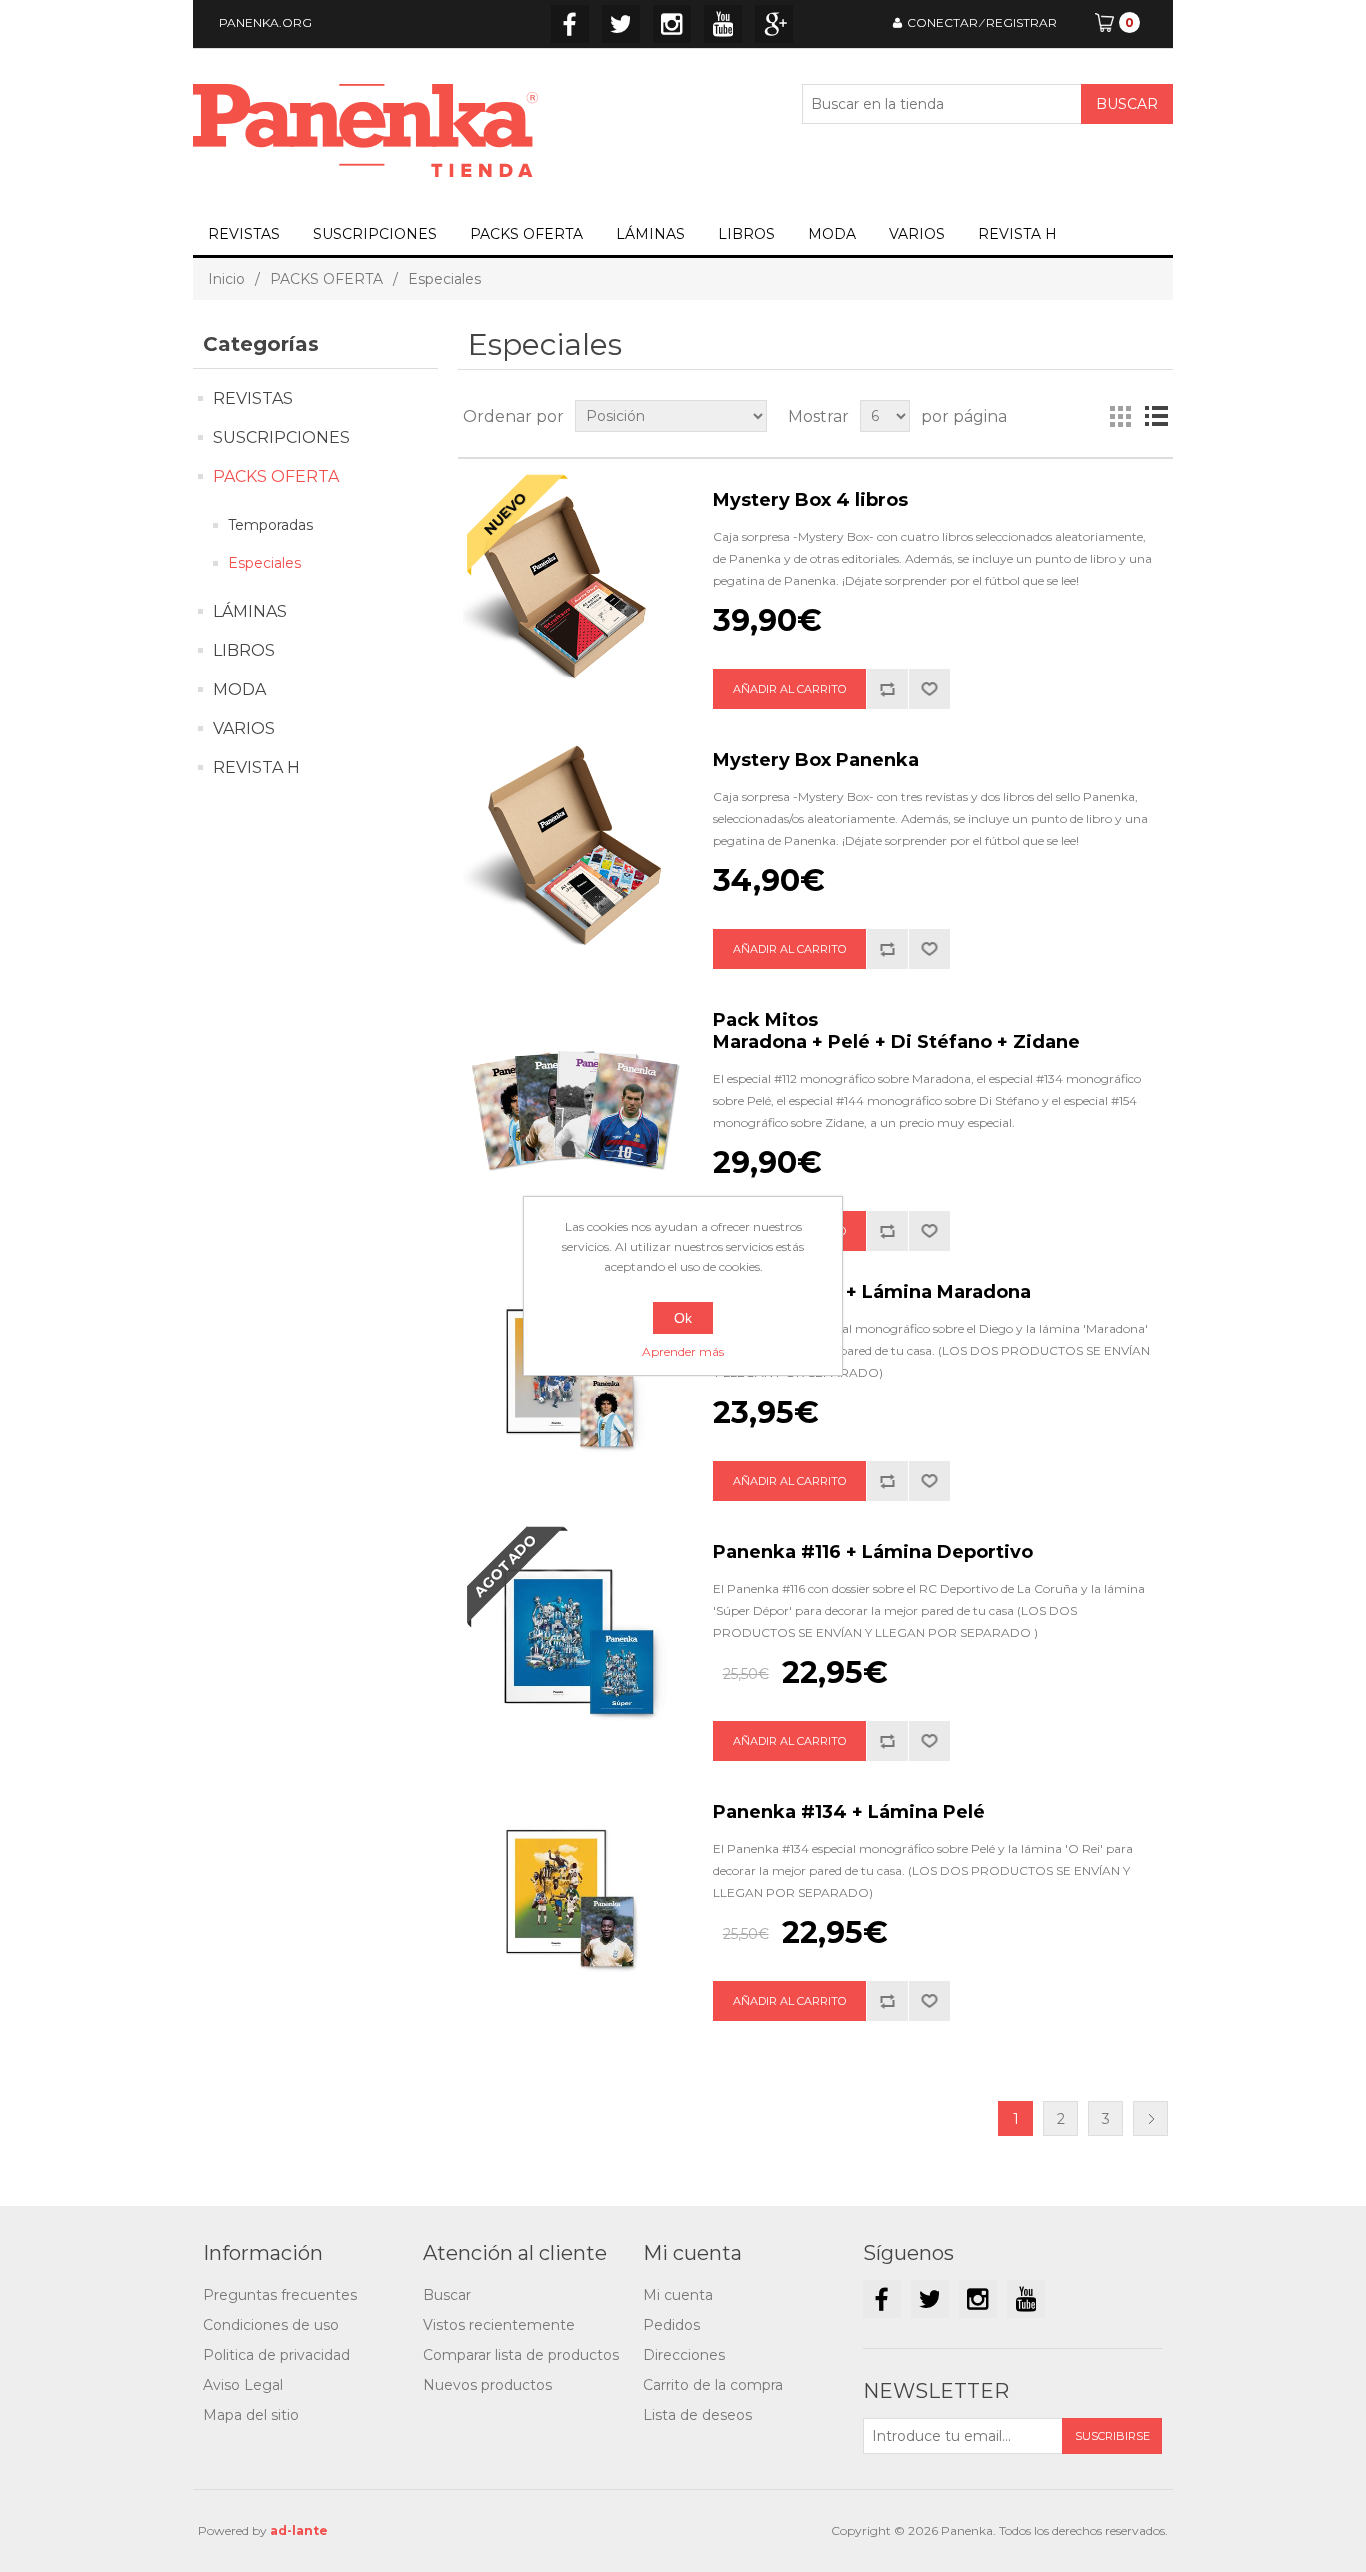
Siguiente (1150, 2118)
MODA (832, 234)
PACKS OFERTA (526, 234)
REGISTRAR (1021, 22)
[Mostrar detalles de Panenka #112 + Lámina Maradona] (573, 1381)
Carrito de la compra (713, 2385)
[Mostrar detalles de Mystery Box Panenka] (573, 849)
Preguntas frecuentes (280, 2295)
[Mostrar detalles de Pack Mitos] (573, 1109)
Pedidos (671, 2325)
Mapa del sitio (251, 2415)
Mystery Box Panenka (816, 760)
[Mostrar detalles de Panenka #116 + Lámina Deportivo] (573, 1641)
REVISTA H (1017, 234)
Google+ (774, 24)
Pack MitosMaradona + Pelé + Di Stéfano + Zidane (896, 1031)
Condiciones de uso (271, 2325)
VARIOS (917, 234)
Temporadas (270, 525)
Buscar (447, 2295)
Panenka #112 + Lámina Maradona (872, 1292)
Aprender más (683, 1351)
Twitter (621, 24)
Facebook (570, 24)
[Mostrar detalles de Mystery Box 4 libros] (573, 589)
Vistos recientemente (499, 2325)
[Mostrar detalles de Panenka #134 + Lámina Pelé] (573, 1901)
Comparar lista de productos (521, 2355)
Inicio (226, 279)
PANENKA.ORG (265, 22)
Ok (683, 1318)
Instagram (672, 24)
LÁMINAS (650, 234)
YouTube (723, 24)
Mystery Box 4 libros (810, 500)
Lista (1156, 416)
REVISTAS (244, 234)
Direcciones (684, 2355)
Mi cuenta (678, 2295)
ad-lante (299, 2530)
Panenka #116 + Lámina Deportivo (873, 1552)
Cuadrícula (1120, 416)
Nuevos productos (487, 2385)
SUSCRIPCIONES (375, 234)
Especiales (264, 563)
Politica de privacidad (276, 2355)
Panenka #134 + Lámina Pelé (849, 1812)
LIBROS (746, 234)
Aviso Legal (243, 2385)
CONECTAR (942, 22)
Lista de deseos (697, 2415)
